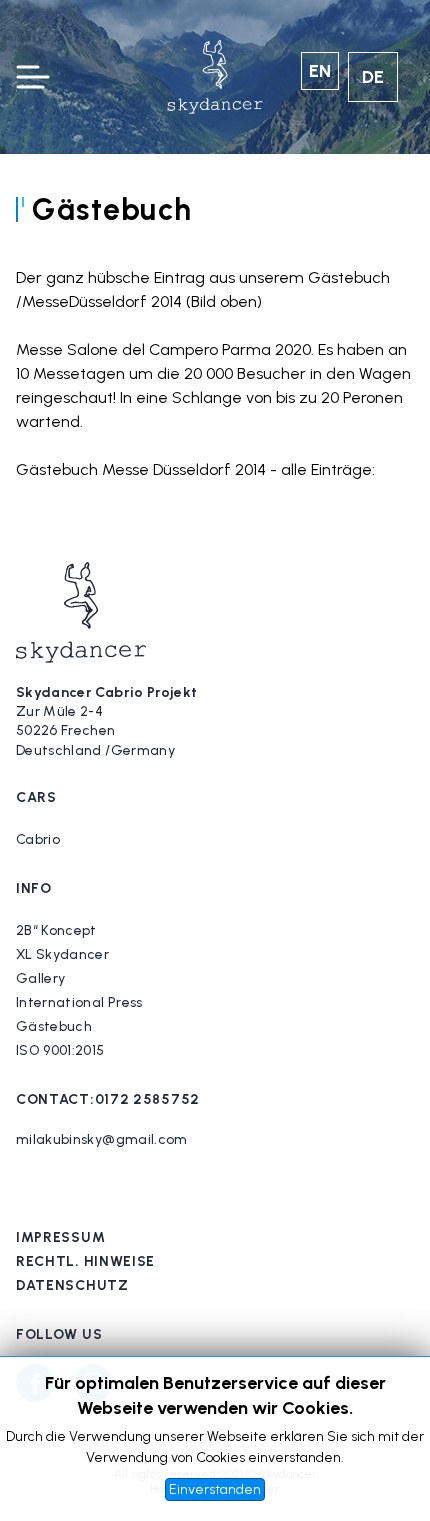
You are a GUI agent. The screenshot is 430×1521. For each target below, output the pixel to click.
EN (320, 71)
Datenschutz (72, 1285)
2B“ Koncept (56, 930)
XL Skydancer (62, 954)
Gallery (40, 978)
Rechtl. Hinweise (85, 1261)
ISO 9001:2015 (60, 1050)
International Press (79, 1002)
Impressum (60, 1237)
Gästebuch (54, 1026)
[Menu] (32, 77)
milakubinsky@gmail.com (102, 1139)
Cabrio (38, 839)
